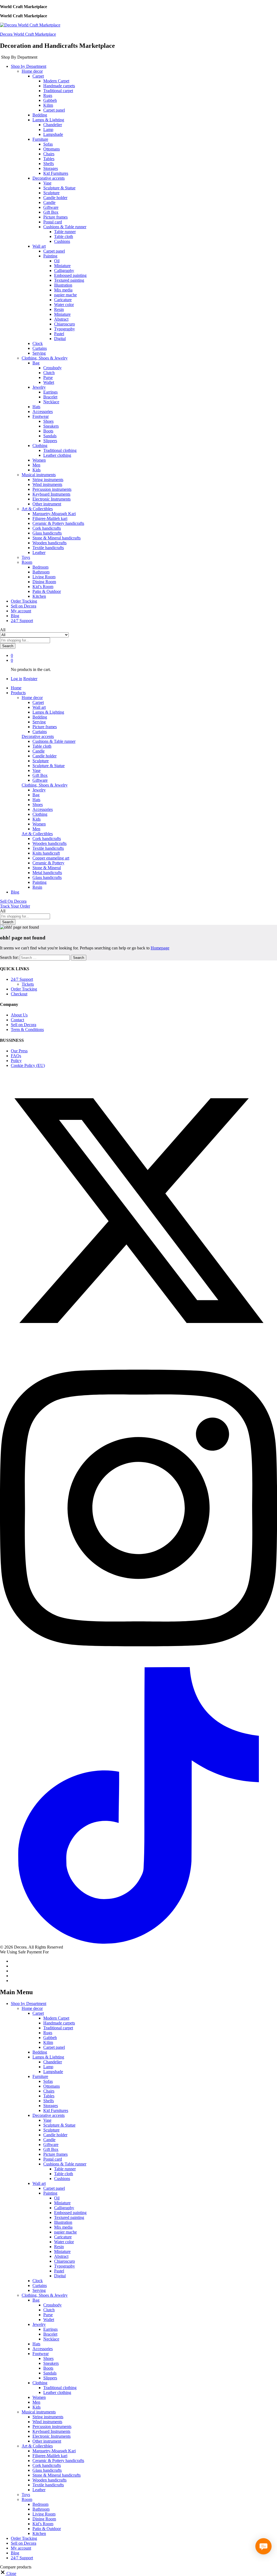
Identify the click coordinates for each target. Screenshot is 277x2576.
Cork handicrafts (47, 528)
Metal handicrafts (47, 873)
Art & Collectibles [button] (37, 509)
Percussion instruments (52, 489)
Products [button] (18, 693)
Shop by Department (29, 2004)
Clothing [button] (40, 446)
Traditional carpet (58, 91)
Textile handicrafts (48, 548)
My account (21, 611)
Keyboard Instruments (51, 494)
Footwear (41, 2354)
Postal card (53, 222)
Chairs (49, 154)
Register (30, 679)
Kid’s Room (43, 587)
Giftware (51, 207)
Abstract (61, 319)
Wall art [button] (39, 246)
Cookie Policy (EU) (28, 1065)
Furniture (40, 2076)
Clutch (49, 373)
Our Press (19, 1051)
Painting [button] (50, 256)
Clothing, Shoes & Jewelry (45, 2295)
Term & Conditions (27, 1030)
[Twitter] (138, 1347)
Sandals (50, 436)
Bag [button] (36, 363)
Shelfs (49, 164)
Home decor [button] (32, 71)
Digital (60, 339)
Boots (48, 431)
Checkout (19, 994)
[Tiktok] (138, 1942)
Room (27, 2499)
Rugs (48, 95)
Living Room (44, 577)
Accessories (43, 412)
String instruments (48, 480)
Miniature (62, 266)
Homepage (160, 948)
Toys (26, 557)
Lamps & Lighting (48, 712)
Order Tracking (24, 601)
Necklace (51, 402)
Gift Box (51, 212)
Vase (47, 183)
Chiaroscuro (65, 324)
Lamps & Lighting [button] (48, 120)
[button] (8, 2573)
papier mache (65, 295)
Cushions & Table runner (54, 741)
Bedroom (40, 567)
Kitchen (39, 596)
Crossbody (52, 368)
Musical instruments (39, 2412)
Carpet (38, 702)
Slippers (50, 441)
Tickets (28, 984)
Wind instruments (47, 484)
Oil (57, 261)
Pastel (59, 334)
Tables (49, 159)
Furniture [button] (40, 139)
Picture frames (55, 217)
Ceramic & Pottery (48, 863)
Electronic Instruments (52, 499)
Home (16, 688)
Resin (59, 309)
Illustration (63, 285)
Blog (15, 616)
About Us (19, 1015)
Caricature (63, 300)
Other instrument (47, 504)
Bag (36, 795)
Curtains (40, 348)
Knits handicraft (46, 853)
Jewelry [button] (39, 387)
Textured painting (69, 280)
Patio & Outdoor (47, 591)
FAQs (16, 1056)
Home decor (32, 2008)
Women (39, 460)
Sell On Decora (13, 901)
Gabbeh (50, 100)
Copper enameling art (51, 858)
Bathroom (41, 572)
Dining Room (44, 582)
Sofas (48, 144)
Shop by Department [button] (29, 66)
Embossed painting (70, 275)
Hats (36, 407)
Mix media (63, 290)
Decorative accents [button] (49, 178)
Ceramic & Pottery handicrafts (58, 523)
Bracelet (50, 397)
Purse (48, 377)
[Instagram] (138, 1665)
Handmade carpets (59, 86)
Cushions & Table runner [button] (65, 227)
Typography (65, 329)
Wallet (49, 382)
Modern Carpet (56, 81)
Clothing (40, 814)
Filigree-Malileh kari (50, 518)
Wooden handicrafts (50, 543)
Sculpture (51, 193)
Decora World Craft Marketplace (28, 34)
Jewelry (39, 790)
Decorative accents (49, 2115)
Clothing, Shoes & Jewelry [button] (45, 358)
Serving (39, 353)
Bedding (40, 115)
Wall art (39, 707)
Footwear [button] (41, 416)
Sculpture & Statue (59, 188)
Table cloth (64, 236)
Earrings (50, 392)
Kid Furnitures (56, 173)
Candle (49, 202)
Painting (39, 882)
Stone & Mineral (47, 868)
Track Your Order (15, 906)
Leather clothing (57, 455)
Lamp (48, 130)
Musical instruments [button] (39, 475)
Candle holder (55, 198)
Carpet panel (54, 110)
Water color (64, 305)
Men (36, 465)
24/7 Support (22, 621)
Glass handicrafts (47, 533)
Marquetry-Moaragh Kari (54, 514)
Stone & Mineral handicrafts (57, 538)
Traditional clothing (60, 450)
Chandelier (53, 125)
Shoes (48, 421)
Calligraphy (64, 271)
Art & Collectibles (37, 2446)
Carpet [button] (38, 76)
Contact (17, 1020)
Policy (16, 1061)
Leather (39, 553)
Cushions (62, 241)
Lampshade (53, 134)
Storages (51, 168)
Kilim (48, 105)
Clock (38, 343)
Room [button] (27, 562)
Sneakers (51, 426)
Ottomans (52, 149)
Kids (37, 470)
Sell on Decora (24, 606)
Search (8, 646)
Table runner (65, 232)
